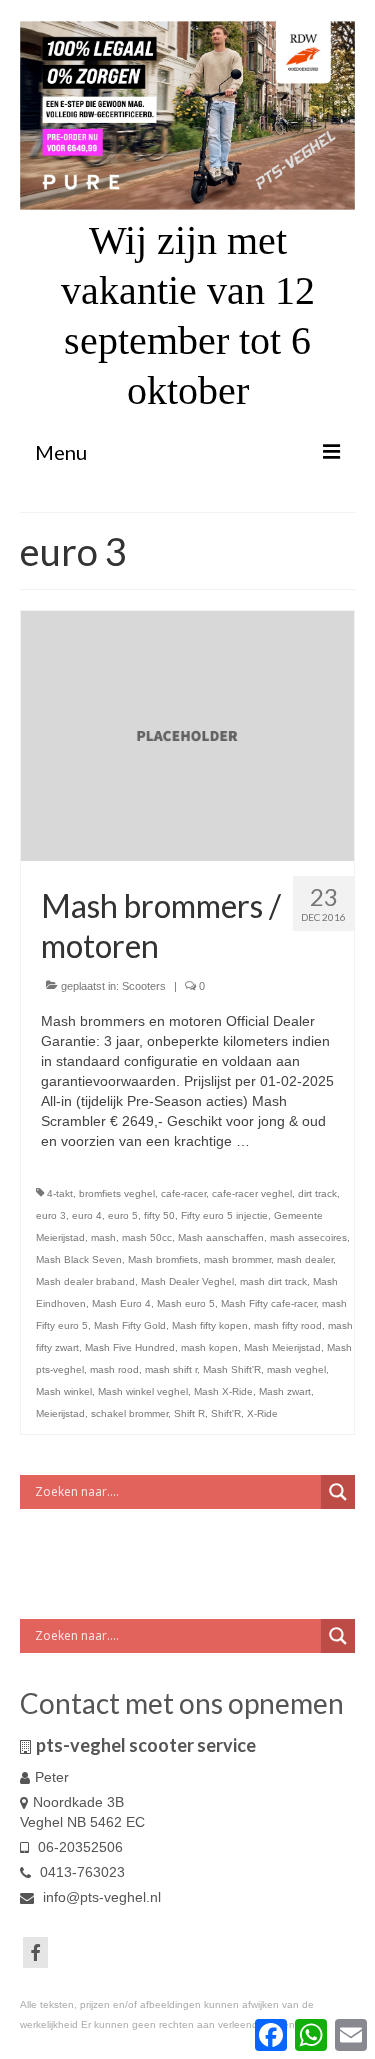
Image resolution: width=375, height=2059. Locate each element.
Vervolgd (281, 1141)
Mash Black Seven (79, 1259)
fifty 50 (159, 1215)
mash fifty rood (288, 1325)
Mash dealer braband (85, 1281)
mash (103, 1237)
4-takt (60, 1193)
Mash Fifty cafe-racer (268, 1303)
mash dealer (305, 1259)
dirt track (317, 1193)
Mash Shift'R (232, 1369)
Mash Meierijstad (282, 1347)
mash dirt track (273, 1281)
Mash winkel (64, 1391)
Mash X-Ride (223, 1391)
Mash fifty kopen (210, 1325)
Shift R (189, 1413)
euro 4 (87, 1215)
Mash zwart (285, 1391)
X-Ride (262, 1413)
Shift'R (226, 1413)
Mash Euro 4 (121, 1303)
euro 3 (51, 1215)
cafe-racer (183, 1193)
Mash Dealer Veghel (187, 1281)
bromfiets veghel (117, 1193)
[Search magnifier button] (338, 1492)
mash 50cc (147, 1237)
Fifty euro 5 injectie (224, 1215)
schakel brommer (129, 1413)
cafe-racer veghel (252, 1193)
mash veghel (296, 1369)
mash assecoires (308, 1237)
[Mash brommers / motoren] (187, 735)
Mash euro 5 (186, 1303)
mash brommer (237, 1259)
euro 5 (123, 1215)
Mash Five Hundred (130, 1347)
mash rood (114, 1369)
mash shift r (171, 1369)
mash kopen (209, 1347)
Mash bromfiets (163, 1259)
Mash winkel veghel (143, 1391)
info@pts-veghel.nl (100, 1897)
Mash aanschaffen (221, 1237)
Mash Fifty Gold (130, 1325)
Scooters (144, 986)
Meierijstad (60, 1413)
